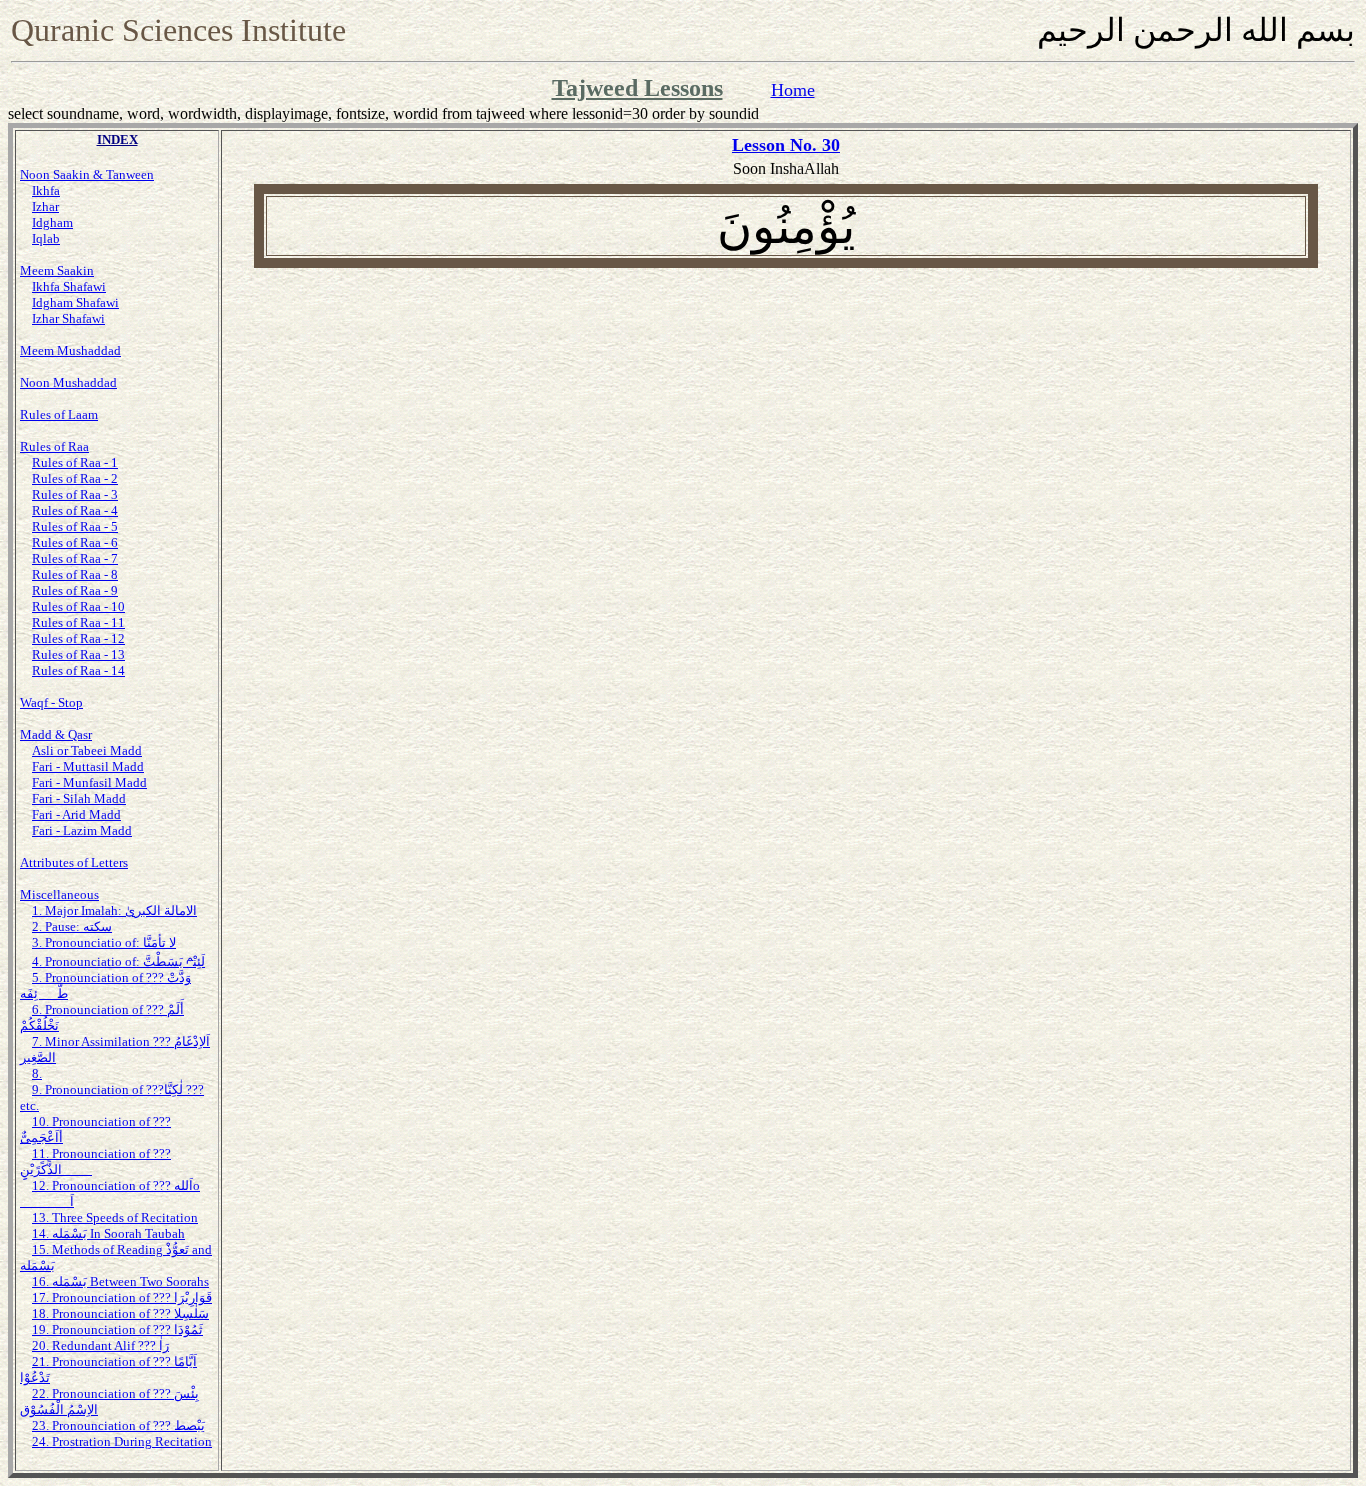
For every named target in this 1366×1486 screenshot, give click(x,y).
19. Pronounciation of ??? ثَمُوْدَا (117, 1329)
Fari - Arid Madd (76, 814)
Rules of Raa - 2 (75, 478)
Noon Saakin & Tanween (87, 174)
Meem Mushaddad (70, 350)
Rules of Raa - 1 (75, 462)
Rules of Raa (54, 446)
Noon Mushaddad (68, 382)
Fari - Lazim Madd (82, 830)
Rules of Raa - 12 (78, 638)
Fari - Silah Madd (79, 798)
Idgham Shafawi (75, 302)
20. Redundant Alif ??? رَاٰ (100, 1345)
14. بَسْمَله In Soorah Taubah (108, 1233)
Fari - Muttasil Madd (88, 766)
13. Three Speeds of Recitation (115, 1217)
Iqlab (46, 238)
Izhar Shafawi (68, 318)
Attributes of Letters (74, 862)
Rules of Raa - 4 (75, 510)
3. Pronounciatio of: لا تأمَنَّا (104, 942)
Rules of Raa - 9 (75, 590)
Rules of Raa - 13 (78, 654)
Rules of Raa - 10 (78, 606)
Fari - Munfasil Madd (89, 782)
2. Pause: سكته (72, 926)
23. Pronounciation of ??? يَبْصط (118, 1425)
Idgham (52, 222)
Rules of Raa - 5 (75, 526)
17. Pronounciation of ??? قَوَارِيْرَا (122, 1297)
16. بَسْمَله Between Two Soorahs (120, 1281)
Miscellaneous (59, 894)
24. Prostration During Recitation (122, 1441)
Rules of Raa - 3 (75, 494)
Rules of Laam (59, 414)
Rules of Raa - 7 (75, 558)
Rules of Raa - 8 (75, 574)
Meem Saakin (57, 270)
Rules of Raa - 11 (78, 622)
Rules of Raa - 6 (75, 542)
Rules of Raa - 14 (78, 670)
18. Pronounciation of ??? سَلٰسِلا (120, 1313)
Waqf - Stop (51, 702)
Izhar (45, 206)
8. (37, 1073)
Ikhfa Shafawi (69, 286)
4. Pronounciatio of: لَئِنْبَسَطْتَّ (118, 961)
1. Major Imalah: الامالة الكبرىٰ (114, 910)
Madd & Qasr (56, 734)
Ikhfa (46, 190)
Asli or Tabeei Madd (87, 750)
